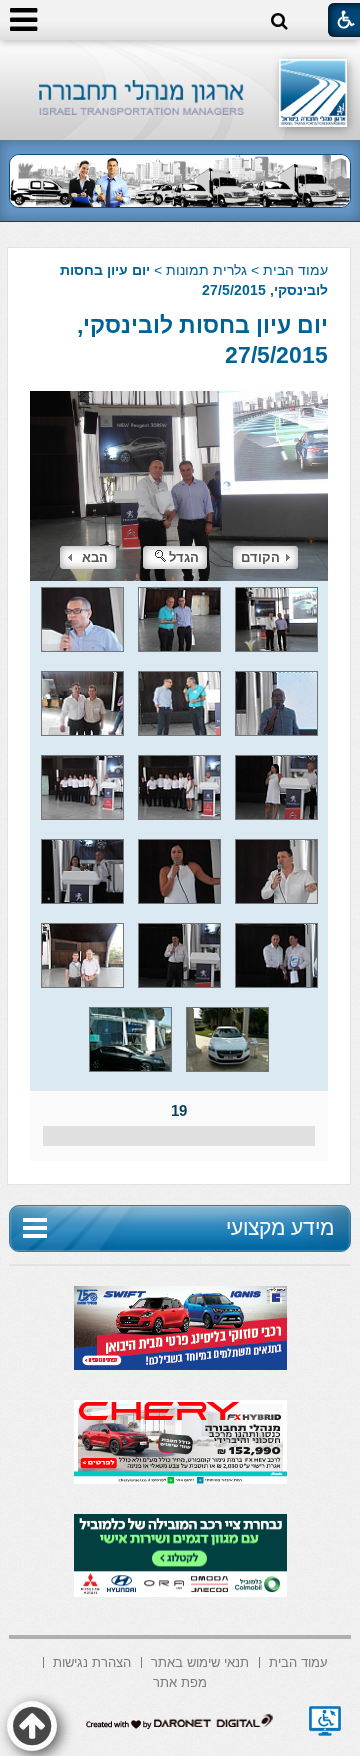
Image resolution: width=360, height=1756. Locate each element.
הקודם (260, 557)
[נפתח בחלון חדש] (325, 1721)
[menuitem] (298, 1660)
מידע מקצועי (280, 1227)
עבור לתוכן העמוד (180, 59)
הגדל (184, 557)
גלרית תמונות (206, 270)
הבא (95, 557)
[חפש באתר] (279, 21)
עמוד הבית (295, 270)
